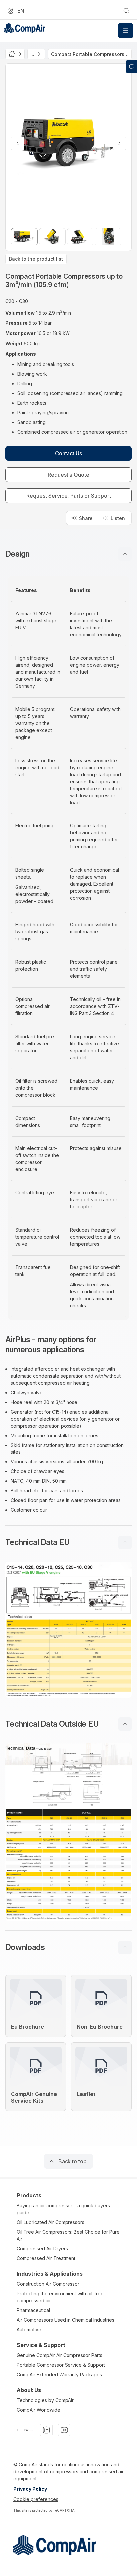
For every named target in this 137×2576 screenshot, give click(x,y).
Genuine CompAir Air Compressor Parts (60, 2355)
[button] (68, 554)
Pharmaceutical (33, 2310)
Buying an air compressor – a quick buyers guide (63, 2209)
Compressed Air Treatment (46, 2258)
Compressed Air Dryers (42, 2249)
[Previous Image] (18, 143)
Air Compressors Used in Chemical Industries (66, 2320)
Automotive (29, 2329)
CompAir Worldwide (38, 2410)
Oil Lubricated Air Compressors (51, 2222)
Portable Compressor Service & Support (61, 2365)
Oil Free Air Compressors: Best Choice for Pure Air (68, 2235)
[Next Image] (119, 143)
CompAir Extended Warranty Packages (59, 2374)
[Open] (126, 31)
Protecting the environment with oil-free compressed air (60, 2297)
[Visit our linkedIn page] (46, 2430)
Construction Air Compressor (48, 2284)
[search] (126, 11)
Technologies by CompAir (45, 2400)
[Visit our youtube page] (64, 2430)
